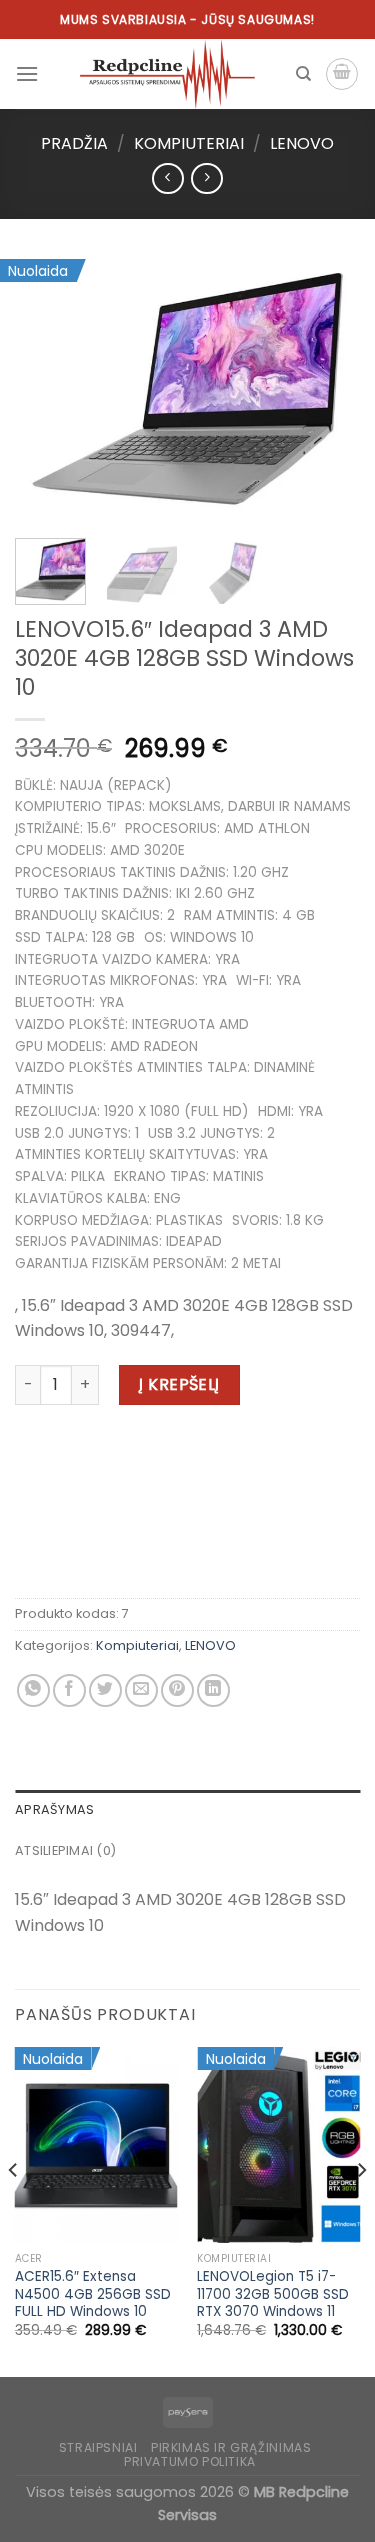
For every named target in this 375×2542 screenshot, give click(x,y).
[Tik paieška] (303, 74)
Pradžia (74, 143)
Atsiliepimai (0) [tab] (65, 1850)
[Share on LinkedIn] (213, 1690)
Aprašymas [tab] (54, 1809)
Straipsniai (98, 2447)
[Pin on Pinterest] (177, 1690)
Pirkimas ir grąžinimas (231, 2447)
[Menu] (27, 73)
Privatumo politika (190, 2461)
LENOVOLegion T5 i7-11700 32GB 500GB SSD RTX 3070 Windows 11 (273, 2294)
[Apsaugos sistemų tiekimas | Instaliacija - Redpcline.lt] (167, 74)
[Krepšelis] (342, 74)
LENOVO (302, 143)
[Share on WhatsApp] (33, 1690)
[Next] (328, 389)
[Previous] (47, 389)
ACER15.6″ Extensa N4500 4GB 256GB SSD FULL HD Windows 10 (93, 2294)
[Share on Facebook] (69, 1690)
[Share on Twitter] (105, 1690)
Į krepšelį (179, 1384)
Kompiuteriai (189, 143)
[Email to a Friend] (141, 1690)
